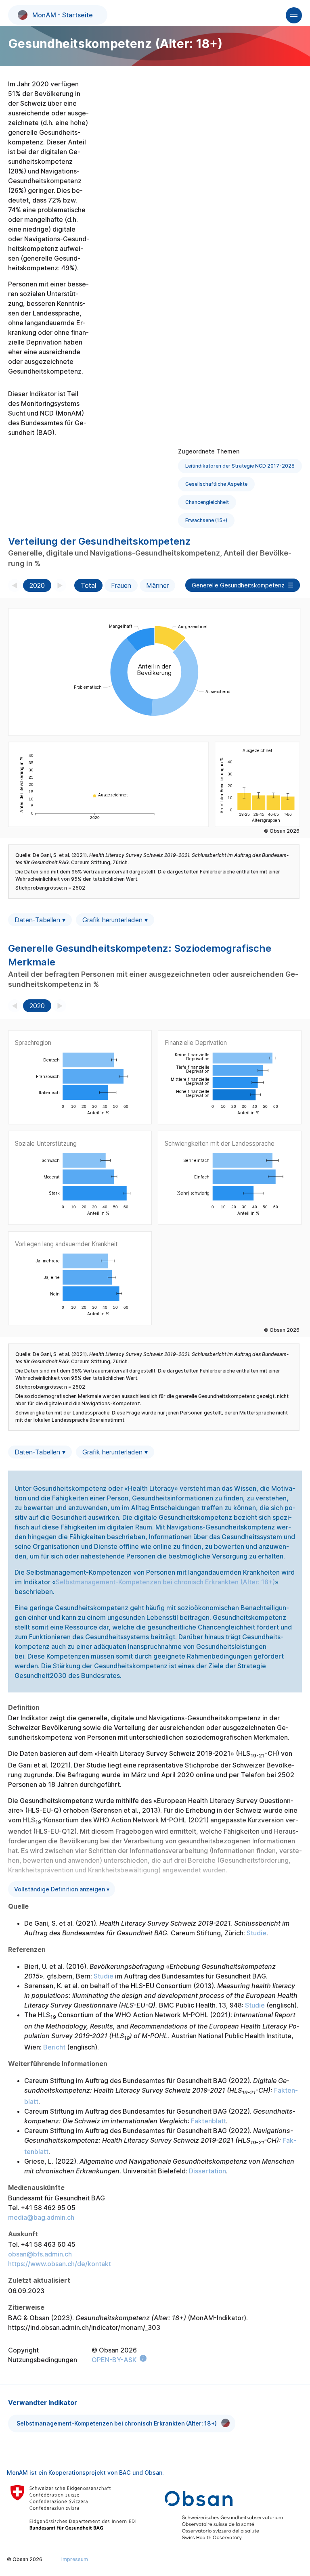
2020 (37, 585)
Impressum (75, 2559)
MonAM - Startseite (63, 15)
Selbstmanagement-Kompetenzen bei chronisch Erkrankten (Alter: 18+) (165, 1582)
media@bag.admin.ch (41, 2217)
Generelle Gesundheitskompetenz (238, 585)
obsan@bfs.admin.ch (40, 2254)
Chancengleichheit (207, 502)
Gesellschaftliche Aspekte (216, 484)
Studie (257, 1933)
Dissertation (207, 2171)
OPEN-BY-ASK (114, 2360)
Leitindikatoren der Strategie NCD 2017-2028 (240, 466)
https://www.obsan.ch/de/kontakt (60, 2264)
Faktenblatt (208, 2121)
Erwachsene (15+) (206, 520)
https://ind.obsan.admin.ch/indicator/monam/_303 (84, 2327)
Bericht (54, 2047)
